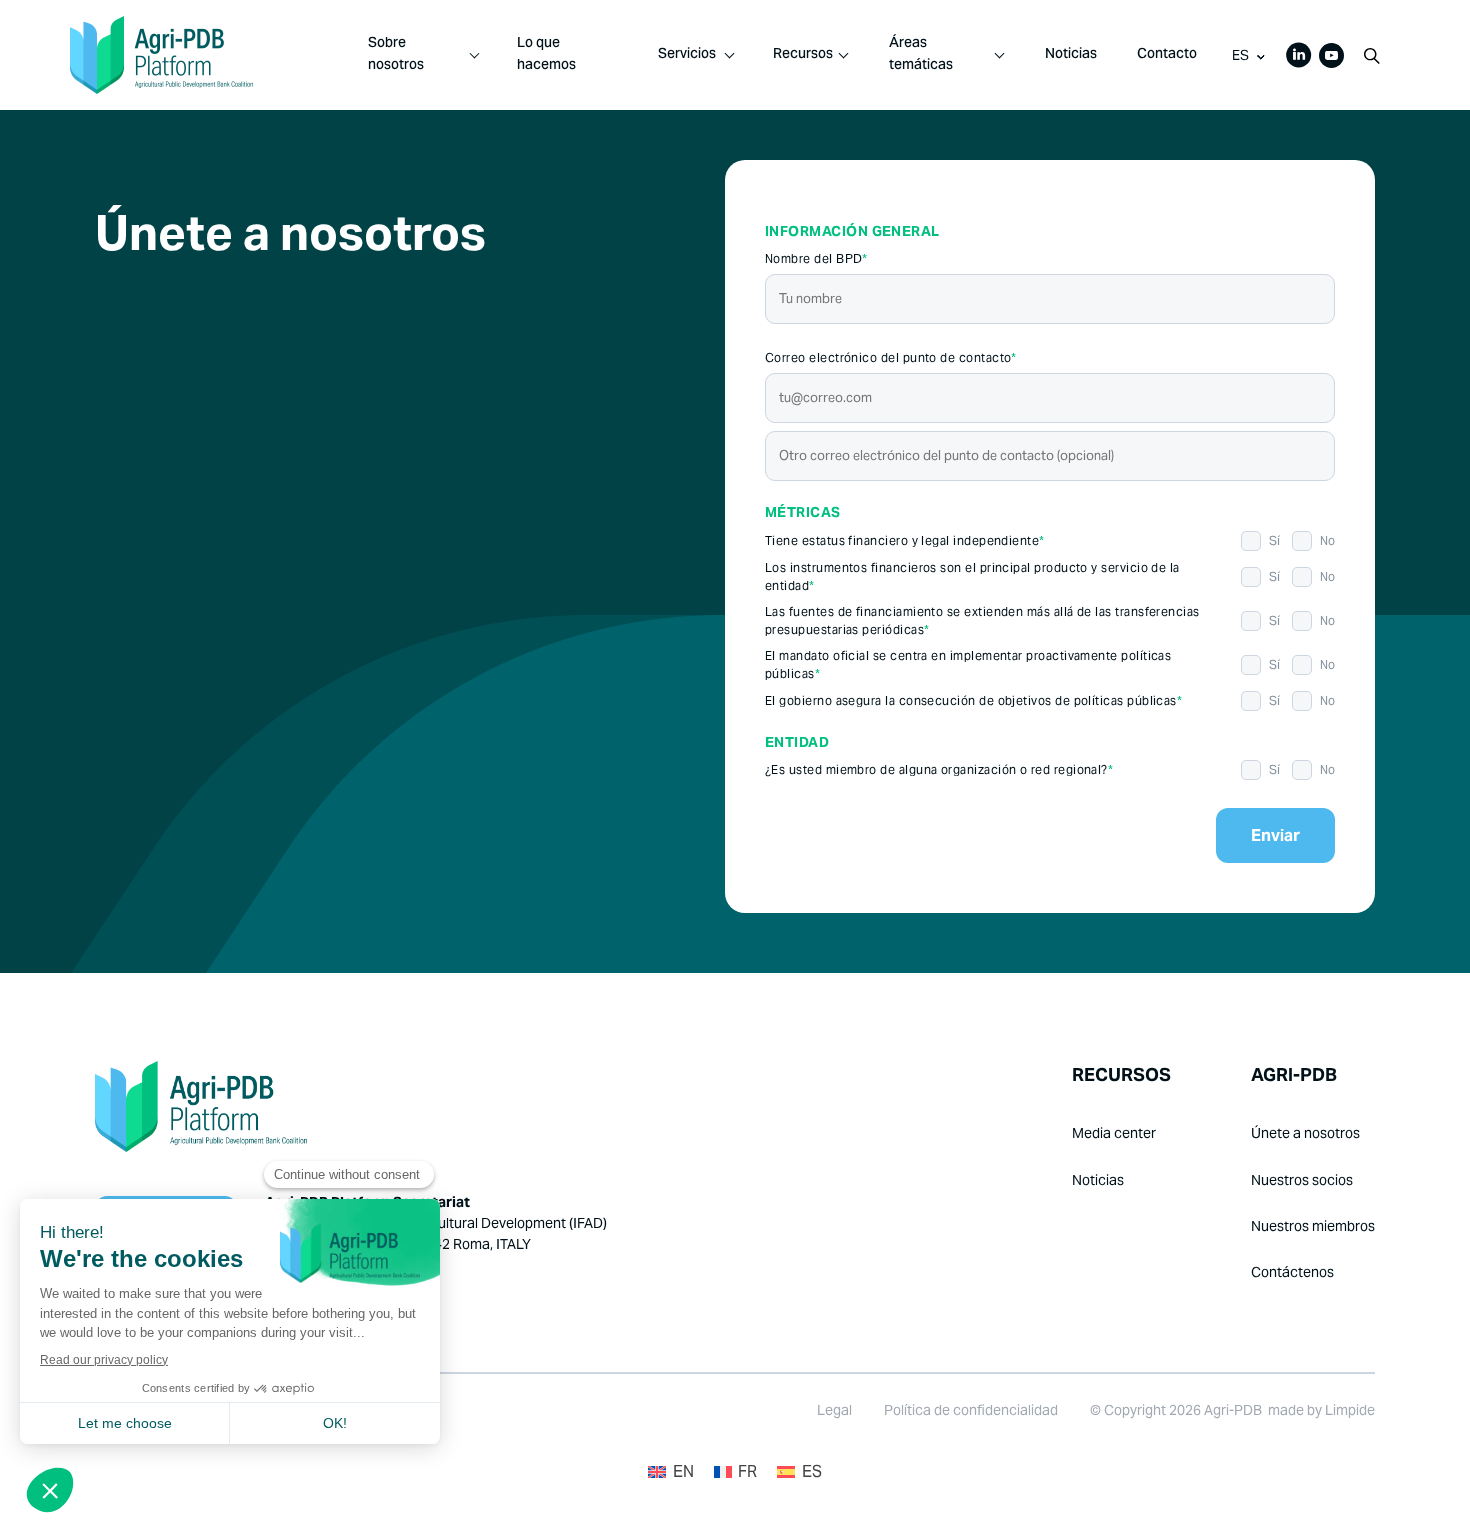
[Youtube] (1331, 55)
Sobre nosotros (396, 55)
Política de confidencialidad (971, 1410)
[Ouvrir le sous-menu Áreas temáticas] (999, 55)
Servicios (687, 55)
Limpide (1350, 1410)
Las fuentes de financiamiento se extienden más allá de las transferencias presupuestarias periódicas (982, 620)
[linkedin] (1299, 55)
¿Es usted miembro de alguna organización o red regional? (939, 769)
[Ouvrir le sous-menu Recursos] (843, 55)
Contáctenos (1292, 1272)
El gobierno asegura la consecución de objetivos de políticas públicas (973, 700)
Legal (834, 1410)
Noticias (1071, 55)
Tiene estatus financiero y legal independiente (905, 540)
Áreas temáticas (921, 55)
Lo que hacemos (546, 55)
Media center (1114, 1133)
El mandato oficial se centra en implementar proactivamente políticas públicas (968, 664)
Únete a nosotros (1305, 1133)
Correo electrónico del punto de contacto (891, 357)
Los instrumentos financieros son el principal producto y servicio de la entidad (972, 576)
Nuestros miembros (1313, 1226)
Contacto (1167, 55)
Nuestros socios (1302, 1180)
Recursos (803, 55)
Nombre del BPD (816, 258)
